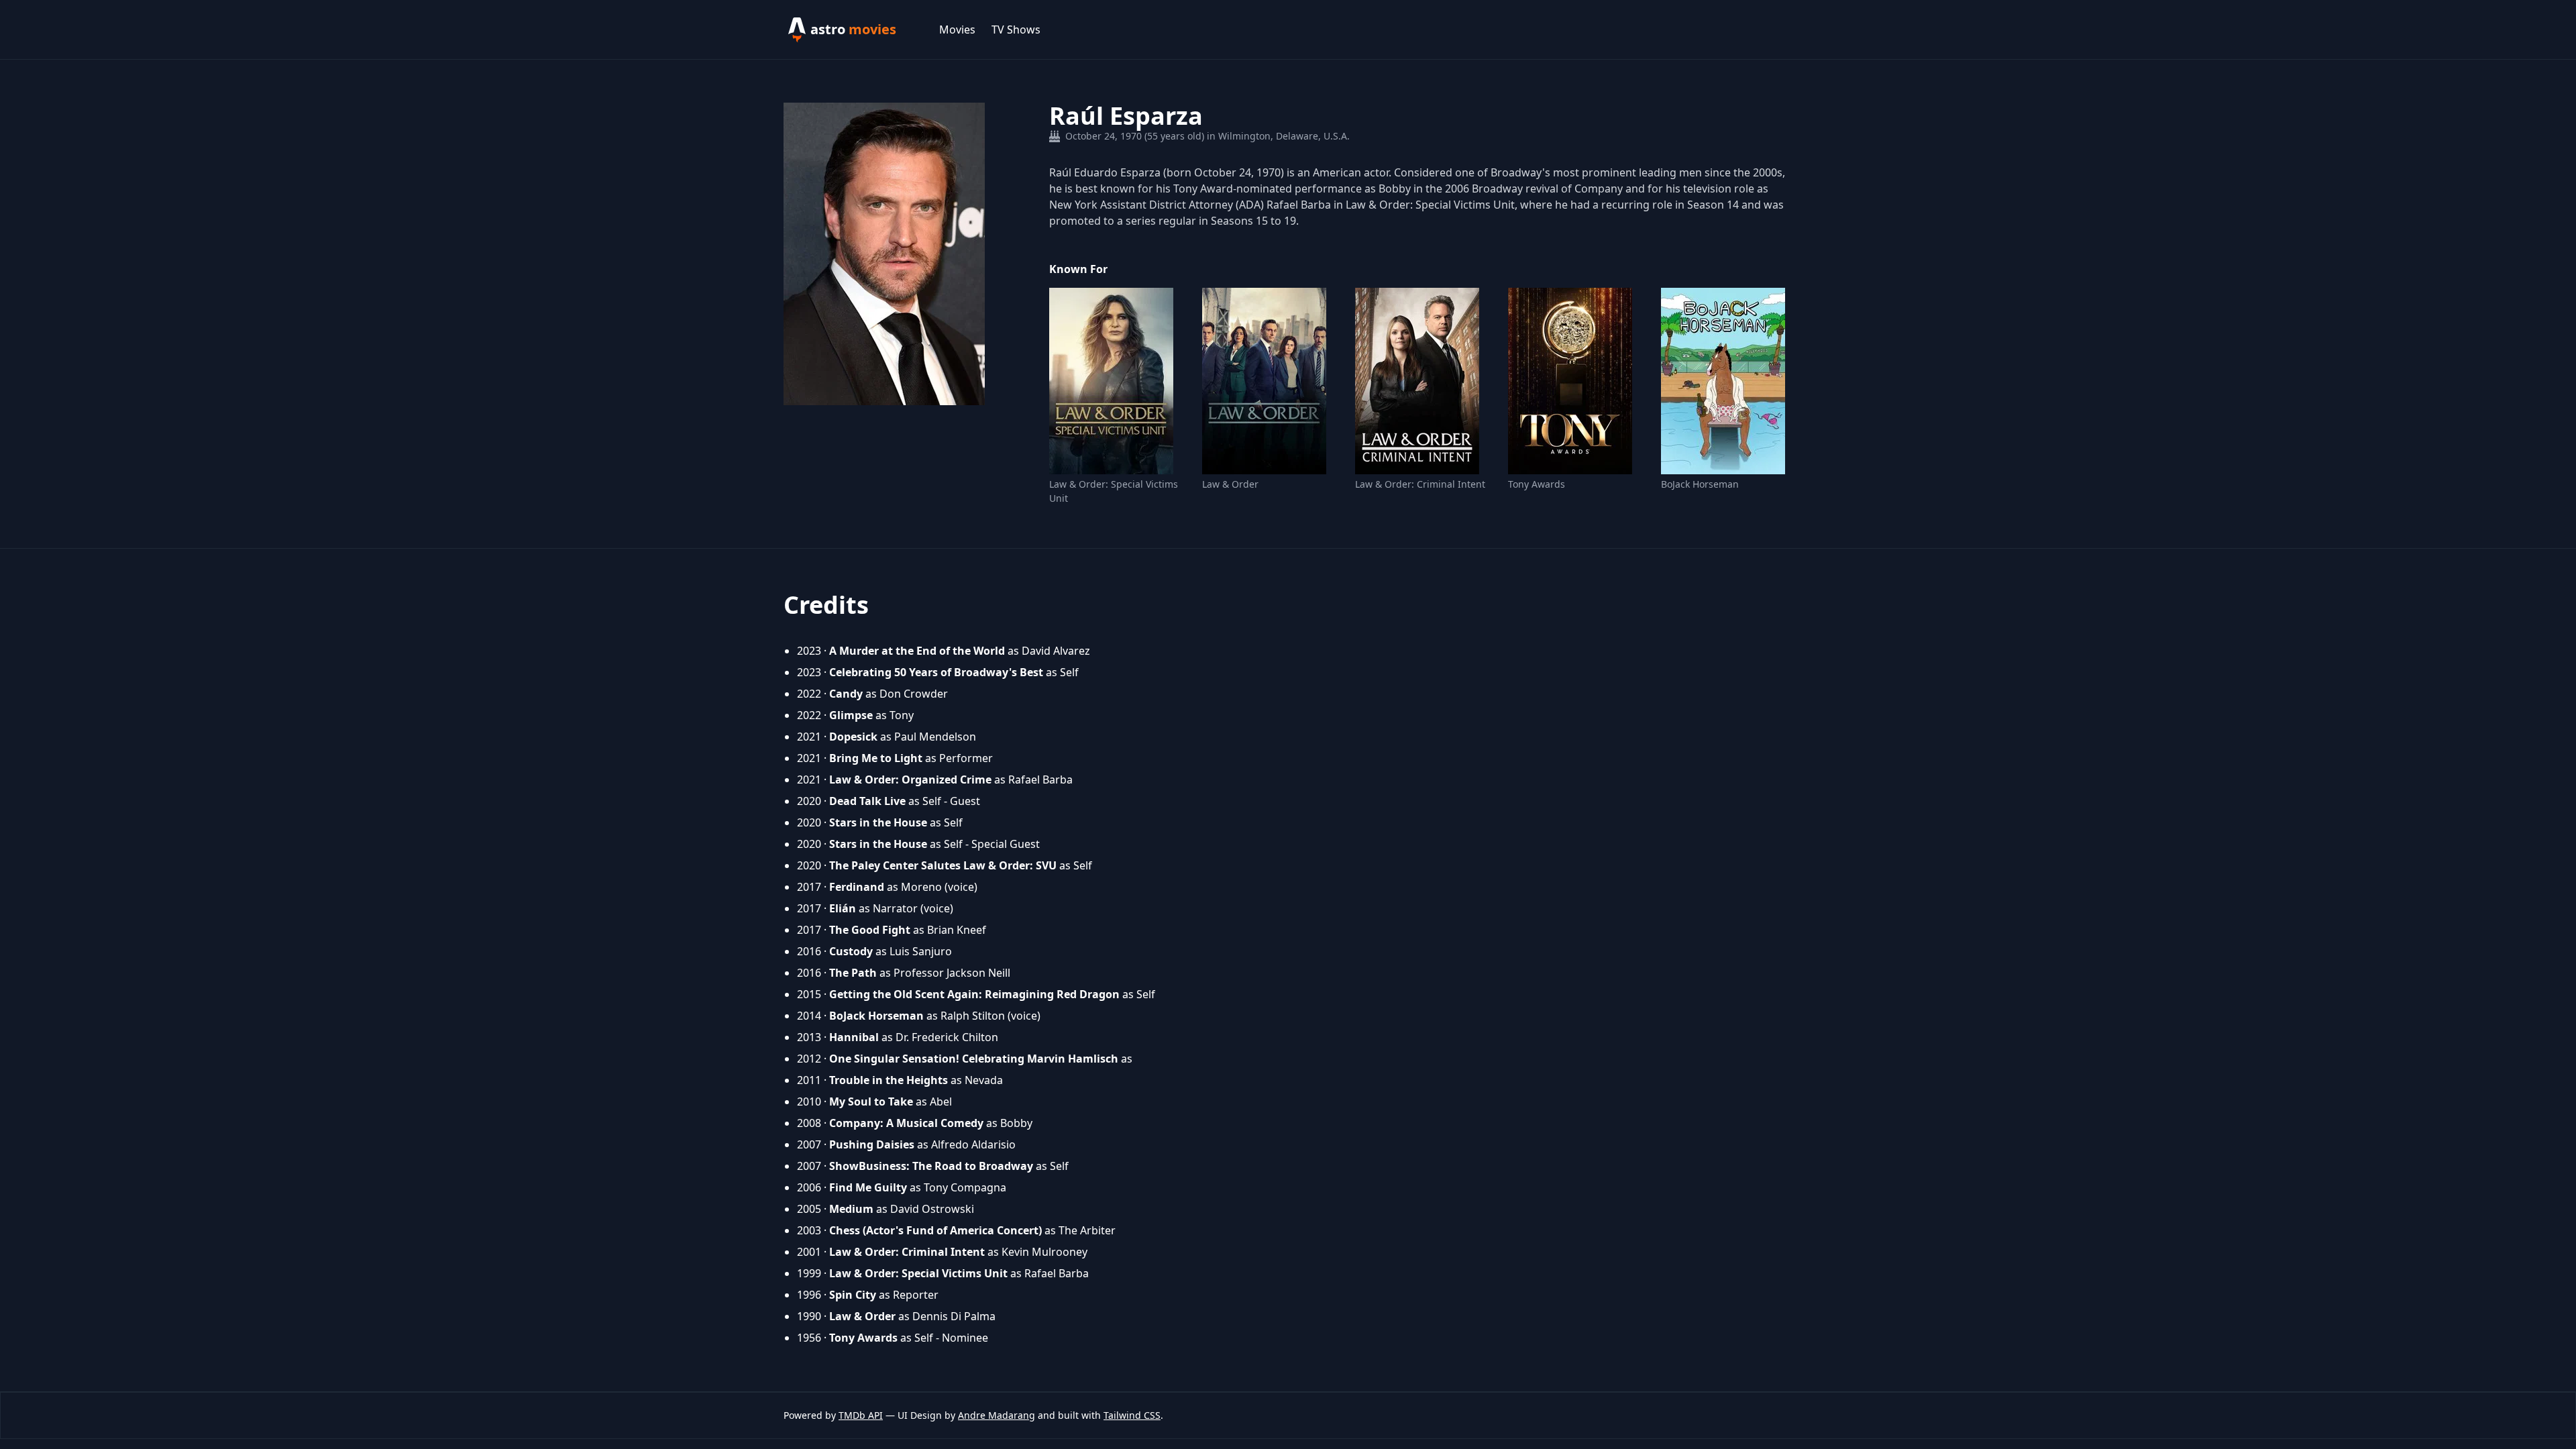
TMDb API (861, 1415)
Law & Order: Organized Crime (910, 780)
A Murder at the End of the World (917, 651)
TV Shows (1016, 30)
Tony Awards (1537, 484)
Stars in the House (878, 822)
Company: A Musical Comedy (906, 1123)
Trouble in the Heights (889, 1080)
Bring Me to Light (876, 758)
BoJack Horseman (1700, 484)
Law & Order (1230, 484)
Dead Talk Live (867, 801)
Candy (846, 694)
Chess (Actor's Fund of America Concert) (935, 1230)
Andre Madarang (997, 1415)
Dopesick (853, 737)
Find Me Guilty (868, 1187)
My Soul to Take (871, 1102)
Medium (851, 1209)
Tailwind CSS (1132, 1415)
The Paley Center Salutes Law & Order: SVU (943, 865)
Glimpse (851, 715)
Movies (957, 30)
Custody (851, 951)
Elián (843, 908)
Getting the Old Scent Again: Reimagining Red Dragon (974, 994)
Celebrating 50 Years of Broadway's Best (936, 672)
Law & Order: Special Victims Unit (1114, 491)
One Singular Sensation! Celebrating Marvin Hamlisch (974, 1059)
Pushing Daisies (872, 1144)
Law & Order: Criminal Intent (1420, 484)
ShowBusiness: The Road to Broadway (931, 1166)
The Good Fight (870, 930)
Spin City (853, 1295)
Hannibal (854, 1037)
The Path (853, 973)
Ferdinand (857, 887)
